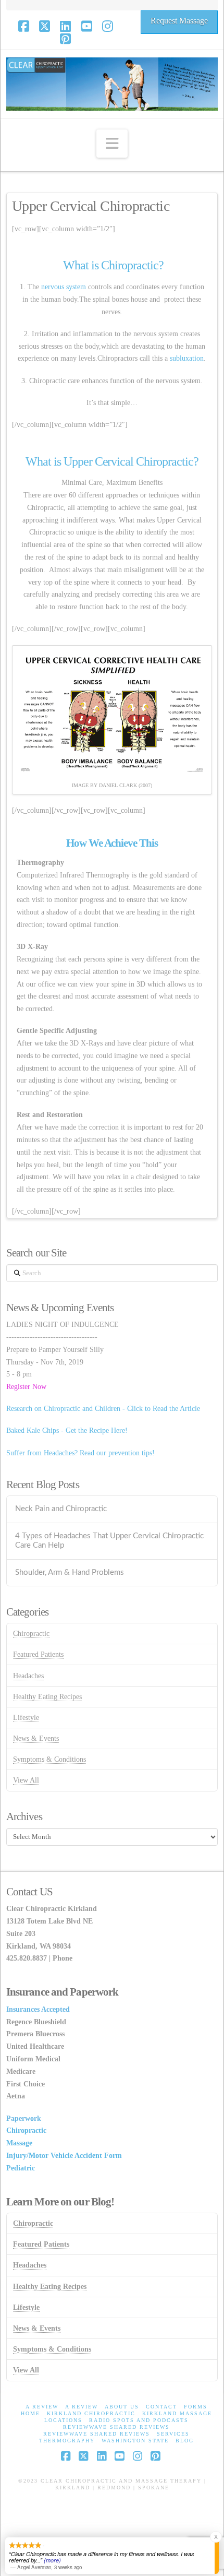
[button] (112, 144)
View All (26, 1780)
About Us (122, 2407)
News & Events (36, 1738)
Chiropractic (31, 1634)
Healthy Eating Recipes (47, 1697)
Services (173, 2434)
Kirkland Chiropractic (91, 2413)
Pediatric (21, 2168)
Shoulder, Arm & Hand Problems (70, 1572)
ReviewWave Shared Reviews (116, 2427)
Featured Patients (38, 1654)
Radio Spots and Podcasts (139, 2420)
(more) (52, 2560)
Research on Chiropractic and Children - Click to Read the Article (103, 1409)
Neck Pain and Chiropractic (61, 1509)
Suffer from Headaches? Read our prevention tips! (80, 1453)
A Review (42, 2407)
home (30, 2413)
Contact (161, 2407)
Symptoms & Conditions (49, 1759)
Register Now (26, 1387)
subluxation (187, 358)
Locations (63, 2420)
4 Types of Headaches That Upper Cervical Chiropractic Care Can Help (109, 1541)
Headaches (28, 1676)
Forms (196, 2407)
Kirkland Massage (177, 2413)
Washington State (135, 2441)
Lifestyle (26, 1718)
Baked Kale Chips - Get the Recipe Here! (67, 1431)
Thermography (67, 2441)
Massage (19, 2143)
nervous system (64, 287)
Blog (185, 2441)
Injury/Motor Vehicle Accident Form (64, 2156)
